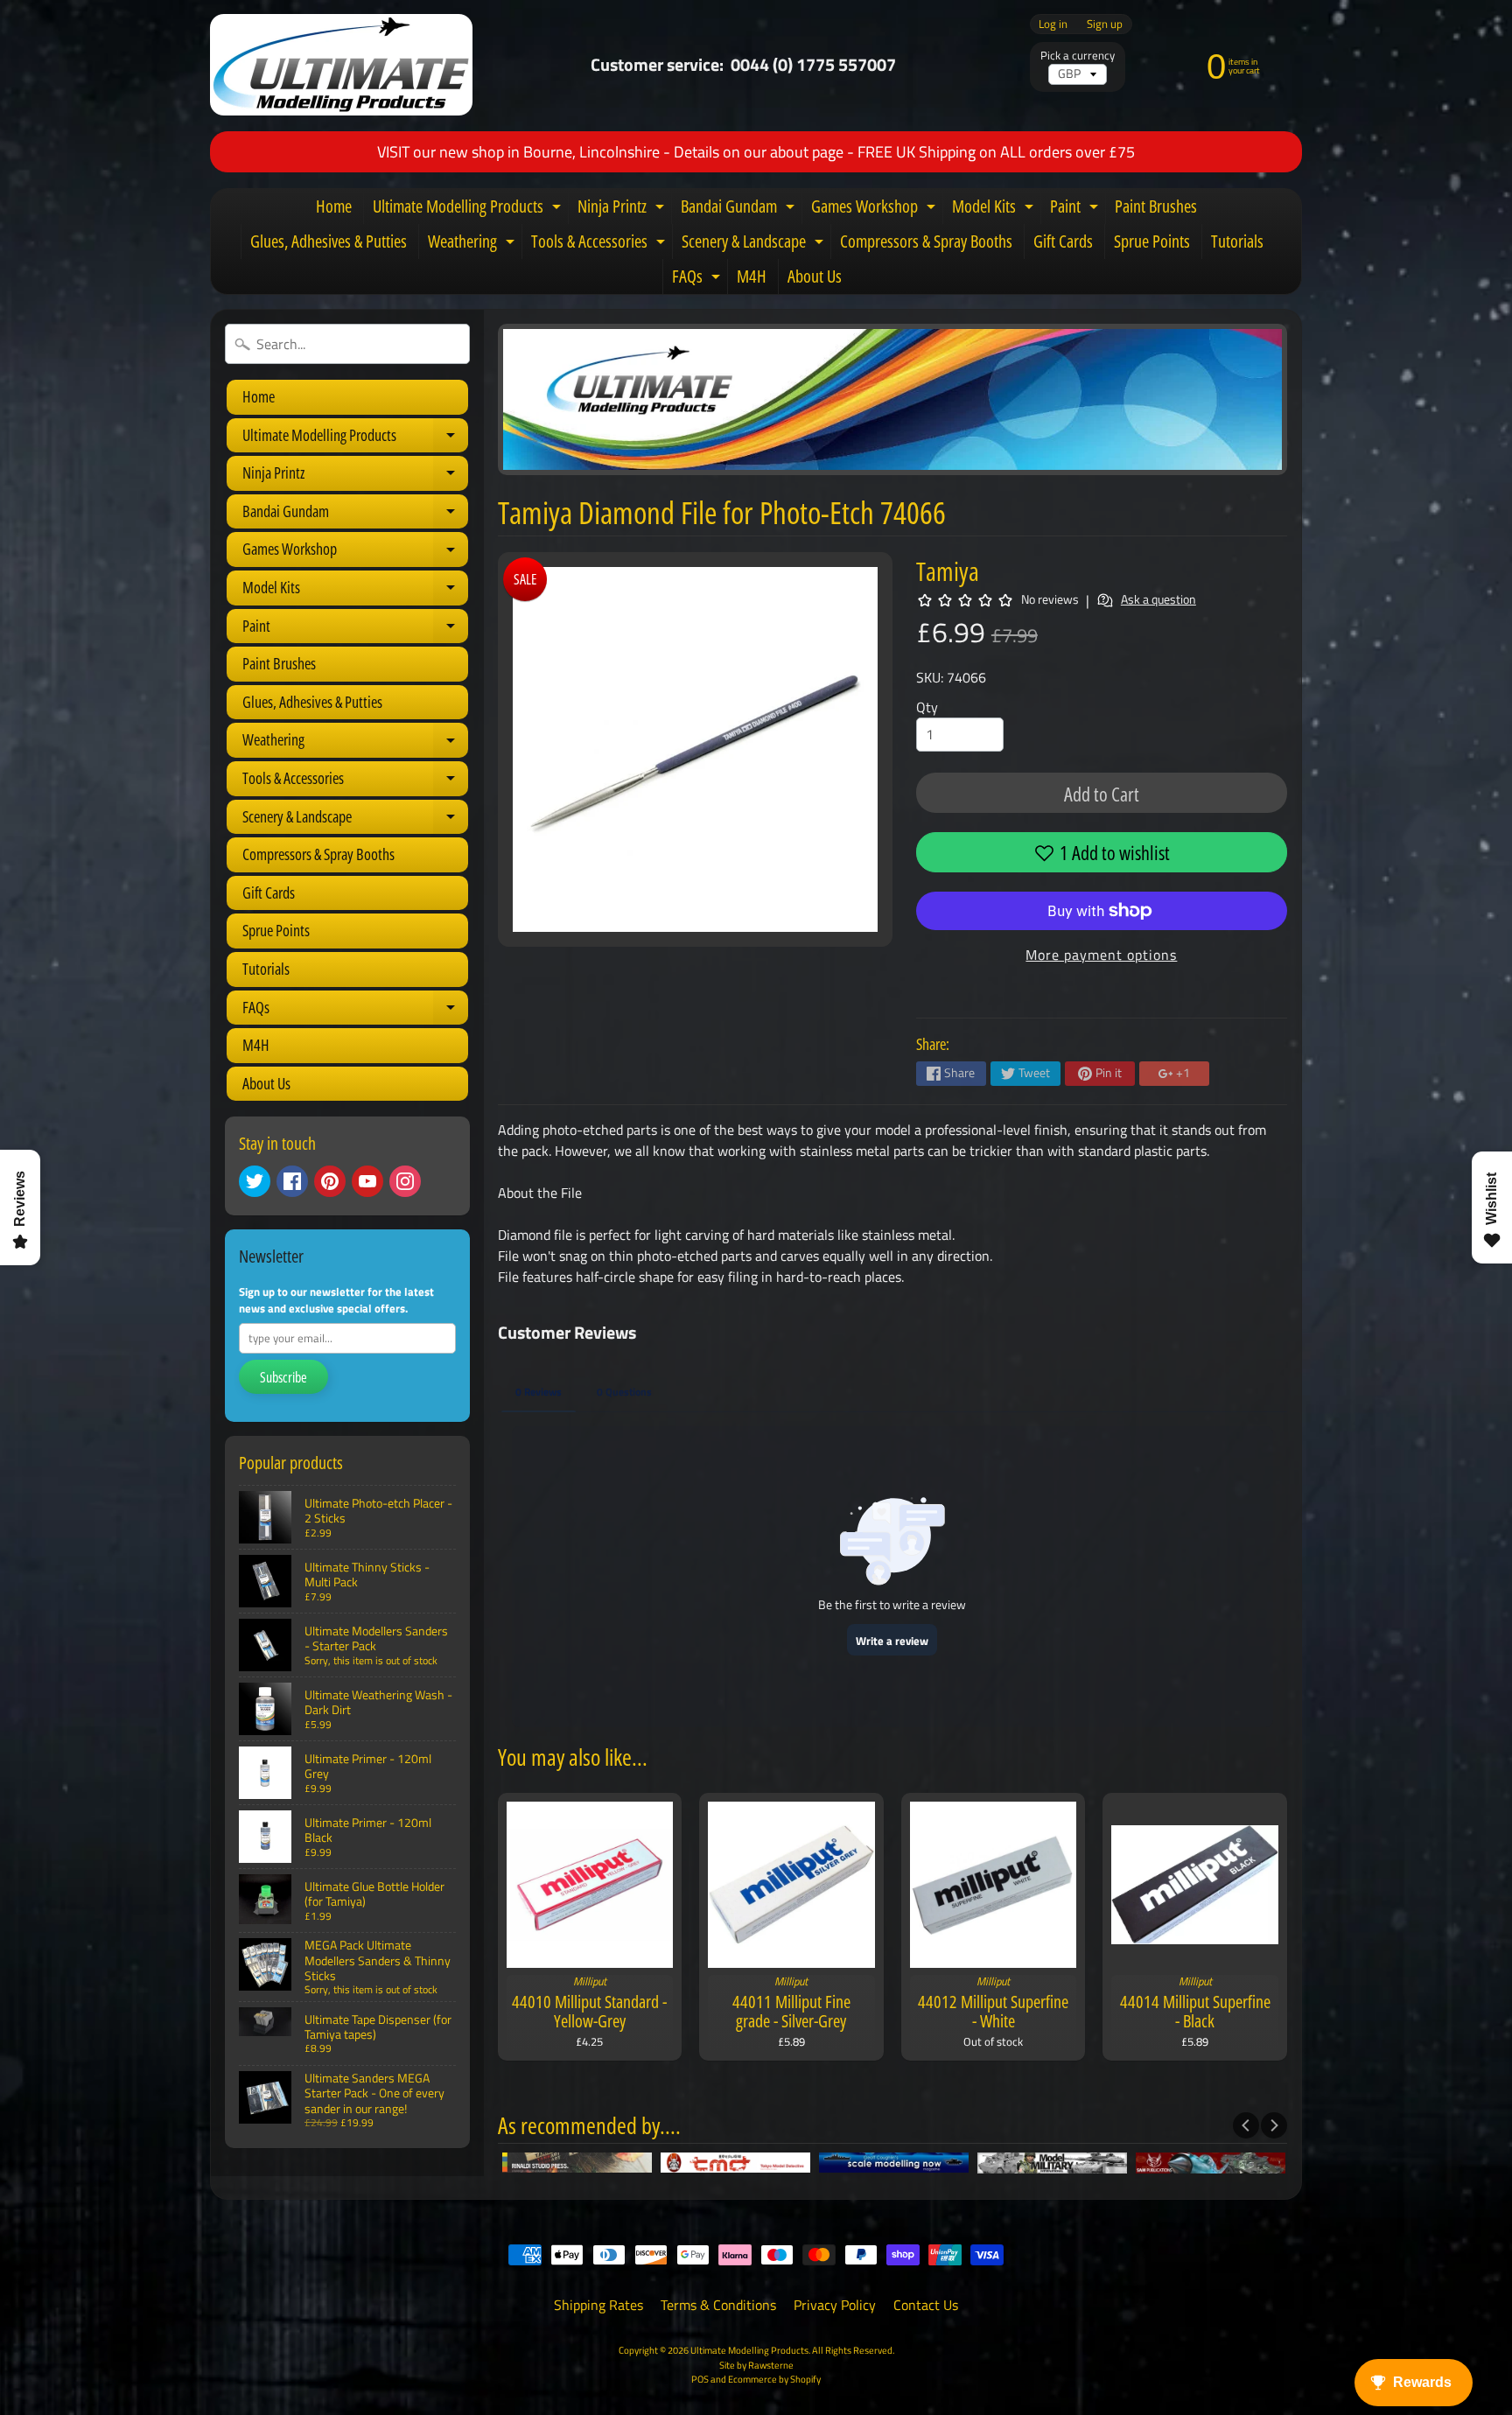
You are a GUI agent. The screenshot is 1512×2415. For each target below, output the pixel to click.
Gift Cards (1063, 241)
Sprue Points (1152, 241)
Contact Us (926, 2305)
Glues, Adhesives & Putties (329, 241)
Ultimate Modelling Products (469, 209)
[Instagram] (405, 1181)
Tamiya (948, 571)
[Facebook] (292, 1181)
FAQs (698, 279)
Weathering (473, 244)
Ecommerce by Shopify (774, 2379)
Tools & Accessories (600, 244)
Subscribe (283, 1377)
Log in (1053, 24)
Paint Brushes (1156, 206)
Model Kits (995, 209)
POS (700, 2379)
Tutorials (1237, 241)
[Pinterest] (330, 1181)
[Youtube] (367, 1181)
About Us (815, 276)
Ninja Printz (623, 209)
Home (334, 206)
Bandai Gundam (740, 209)
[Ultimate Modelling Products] (341, 65)
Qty (927, 707)
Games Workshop (875, 209)
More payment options (1101, 955)
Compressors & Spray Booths (926, 241)
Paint (1076, 209)
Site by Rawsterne (756, 2365)
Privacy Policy (835, 2305)
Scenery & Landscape (755, 244)
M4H (752, 276)
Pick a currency (1078, 56)
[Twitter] (255, 1181)
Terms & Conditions (718, 2305)
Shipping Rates (598, 2305)
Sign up (1105, 24)
